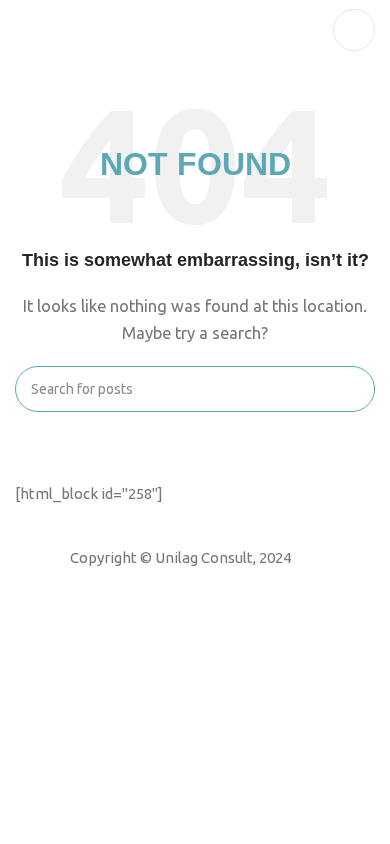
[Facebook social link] (141, 585)
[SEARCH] (352, 389)
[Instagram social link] (193, 585)
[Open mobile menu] (354, 30)
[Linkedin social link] (219, 585)
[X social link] (167, 585)
